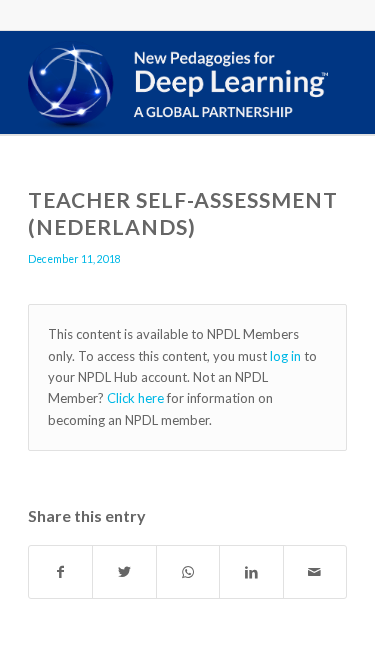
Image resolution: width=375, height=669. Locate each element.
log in (285, 356)
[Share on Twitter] (124, 572)
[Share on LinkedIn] (251, 572)
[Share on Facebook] (60, 572)
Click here (135, 398)
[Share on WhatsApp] (188, 572)
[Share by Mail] (315, 572)
